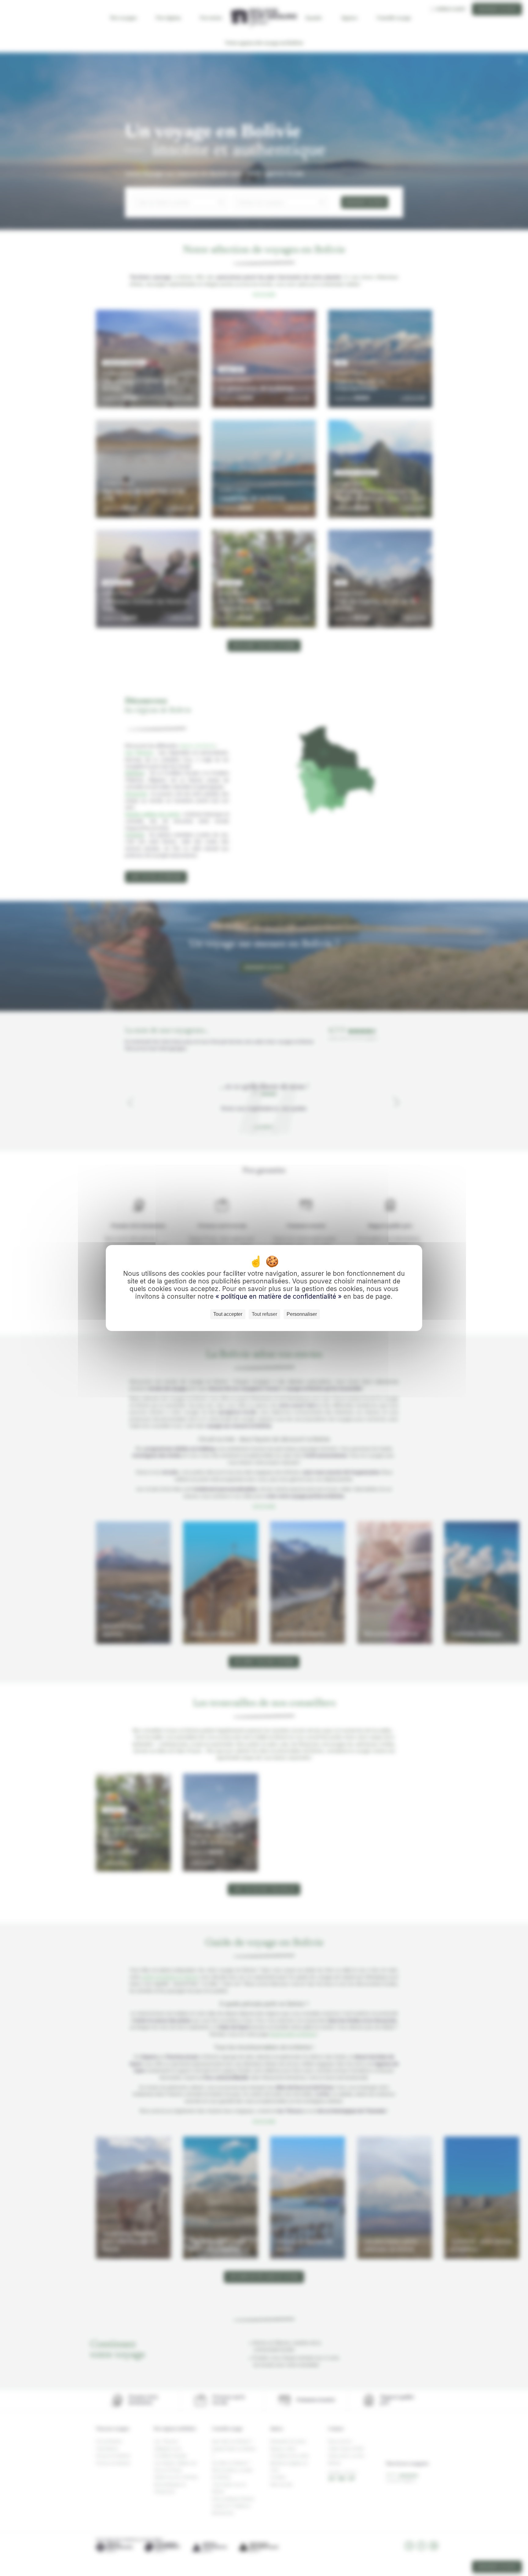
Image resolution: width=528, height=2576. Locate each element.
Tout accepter (228, 1314)
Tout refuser (264, 1314)
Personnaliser (302, 1314)
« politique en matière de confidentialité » (279, 1296)
